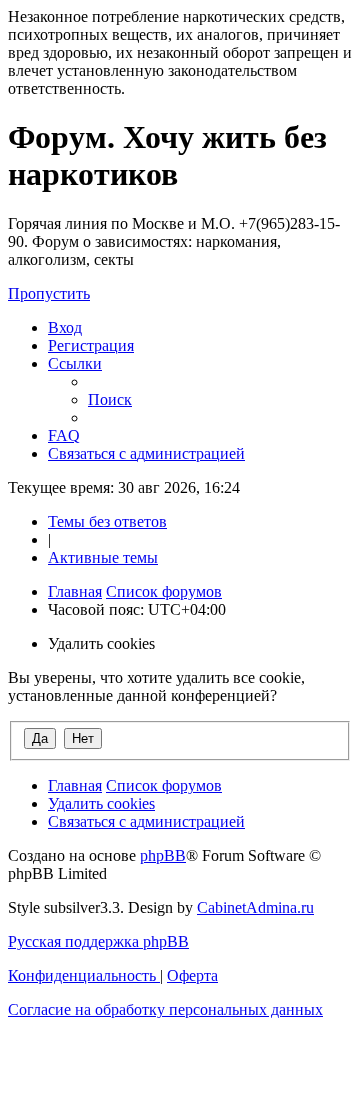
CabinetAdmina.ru (255, 907)
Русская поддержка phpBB (98, 941)
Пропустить (49, 293)
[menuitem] (65, 327)
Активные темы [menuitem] (103, 557)
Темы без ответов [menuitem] (107, 521)
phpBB (163, 855)
